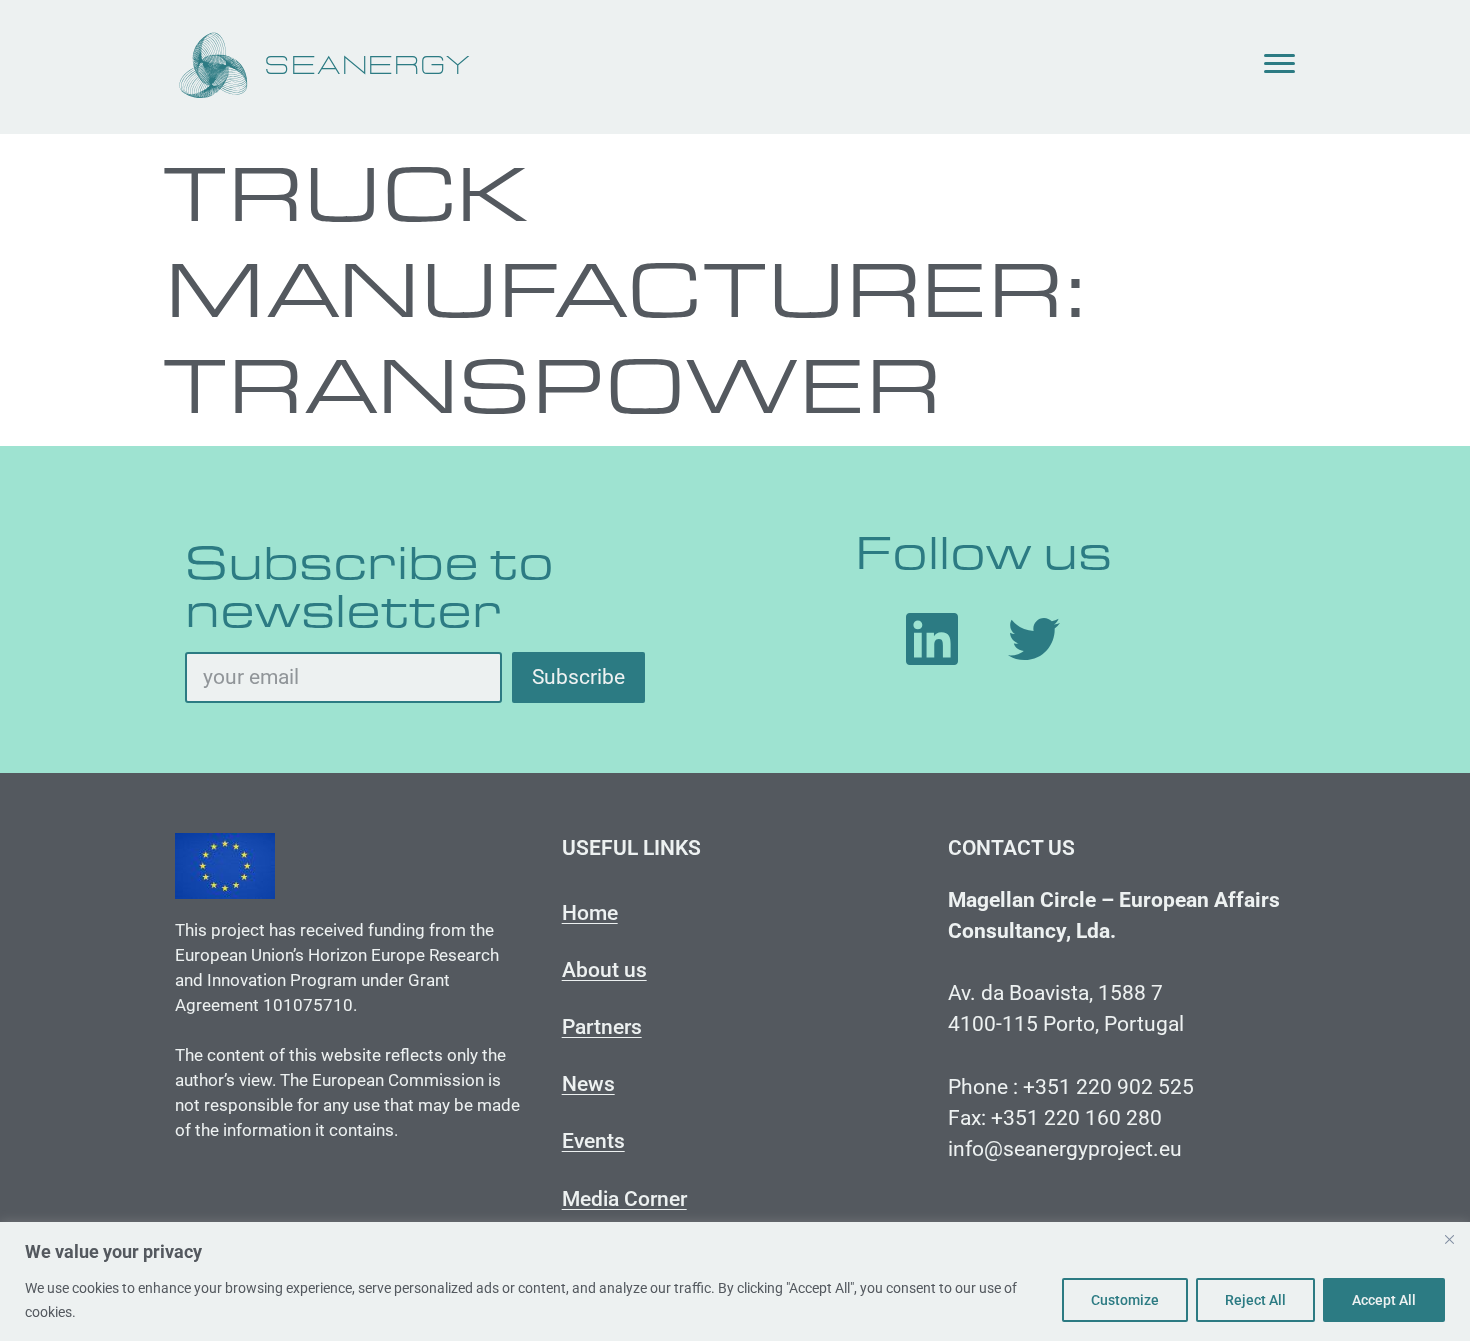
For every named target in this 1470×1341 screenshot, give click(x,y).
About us (604, 970)
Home (590, 913)
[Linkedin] (932, 639)
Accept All (1384, 1300)
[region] (735, 1281)
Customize (1125, 1300)
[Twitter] (1034, 639)
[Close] (1449, 1239)
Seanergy (368, 66)
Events (593, 1141)
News (588, 1084)
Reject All (1255, 1300)
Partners (602, 1027)
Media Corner (624, 1199)
